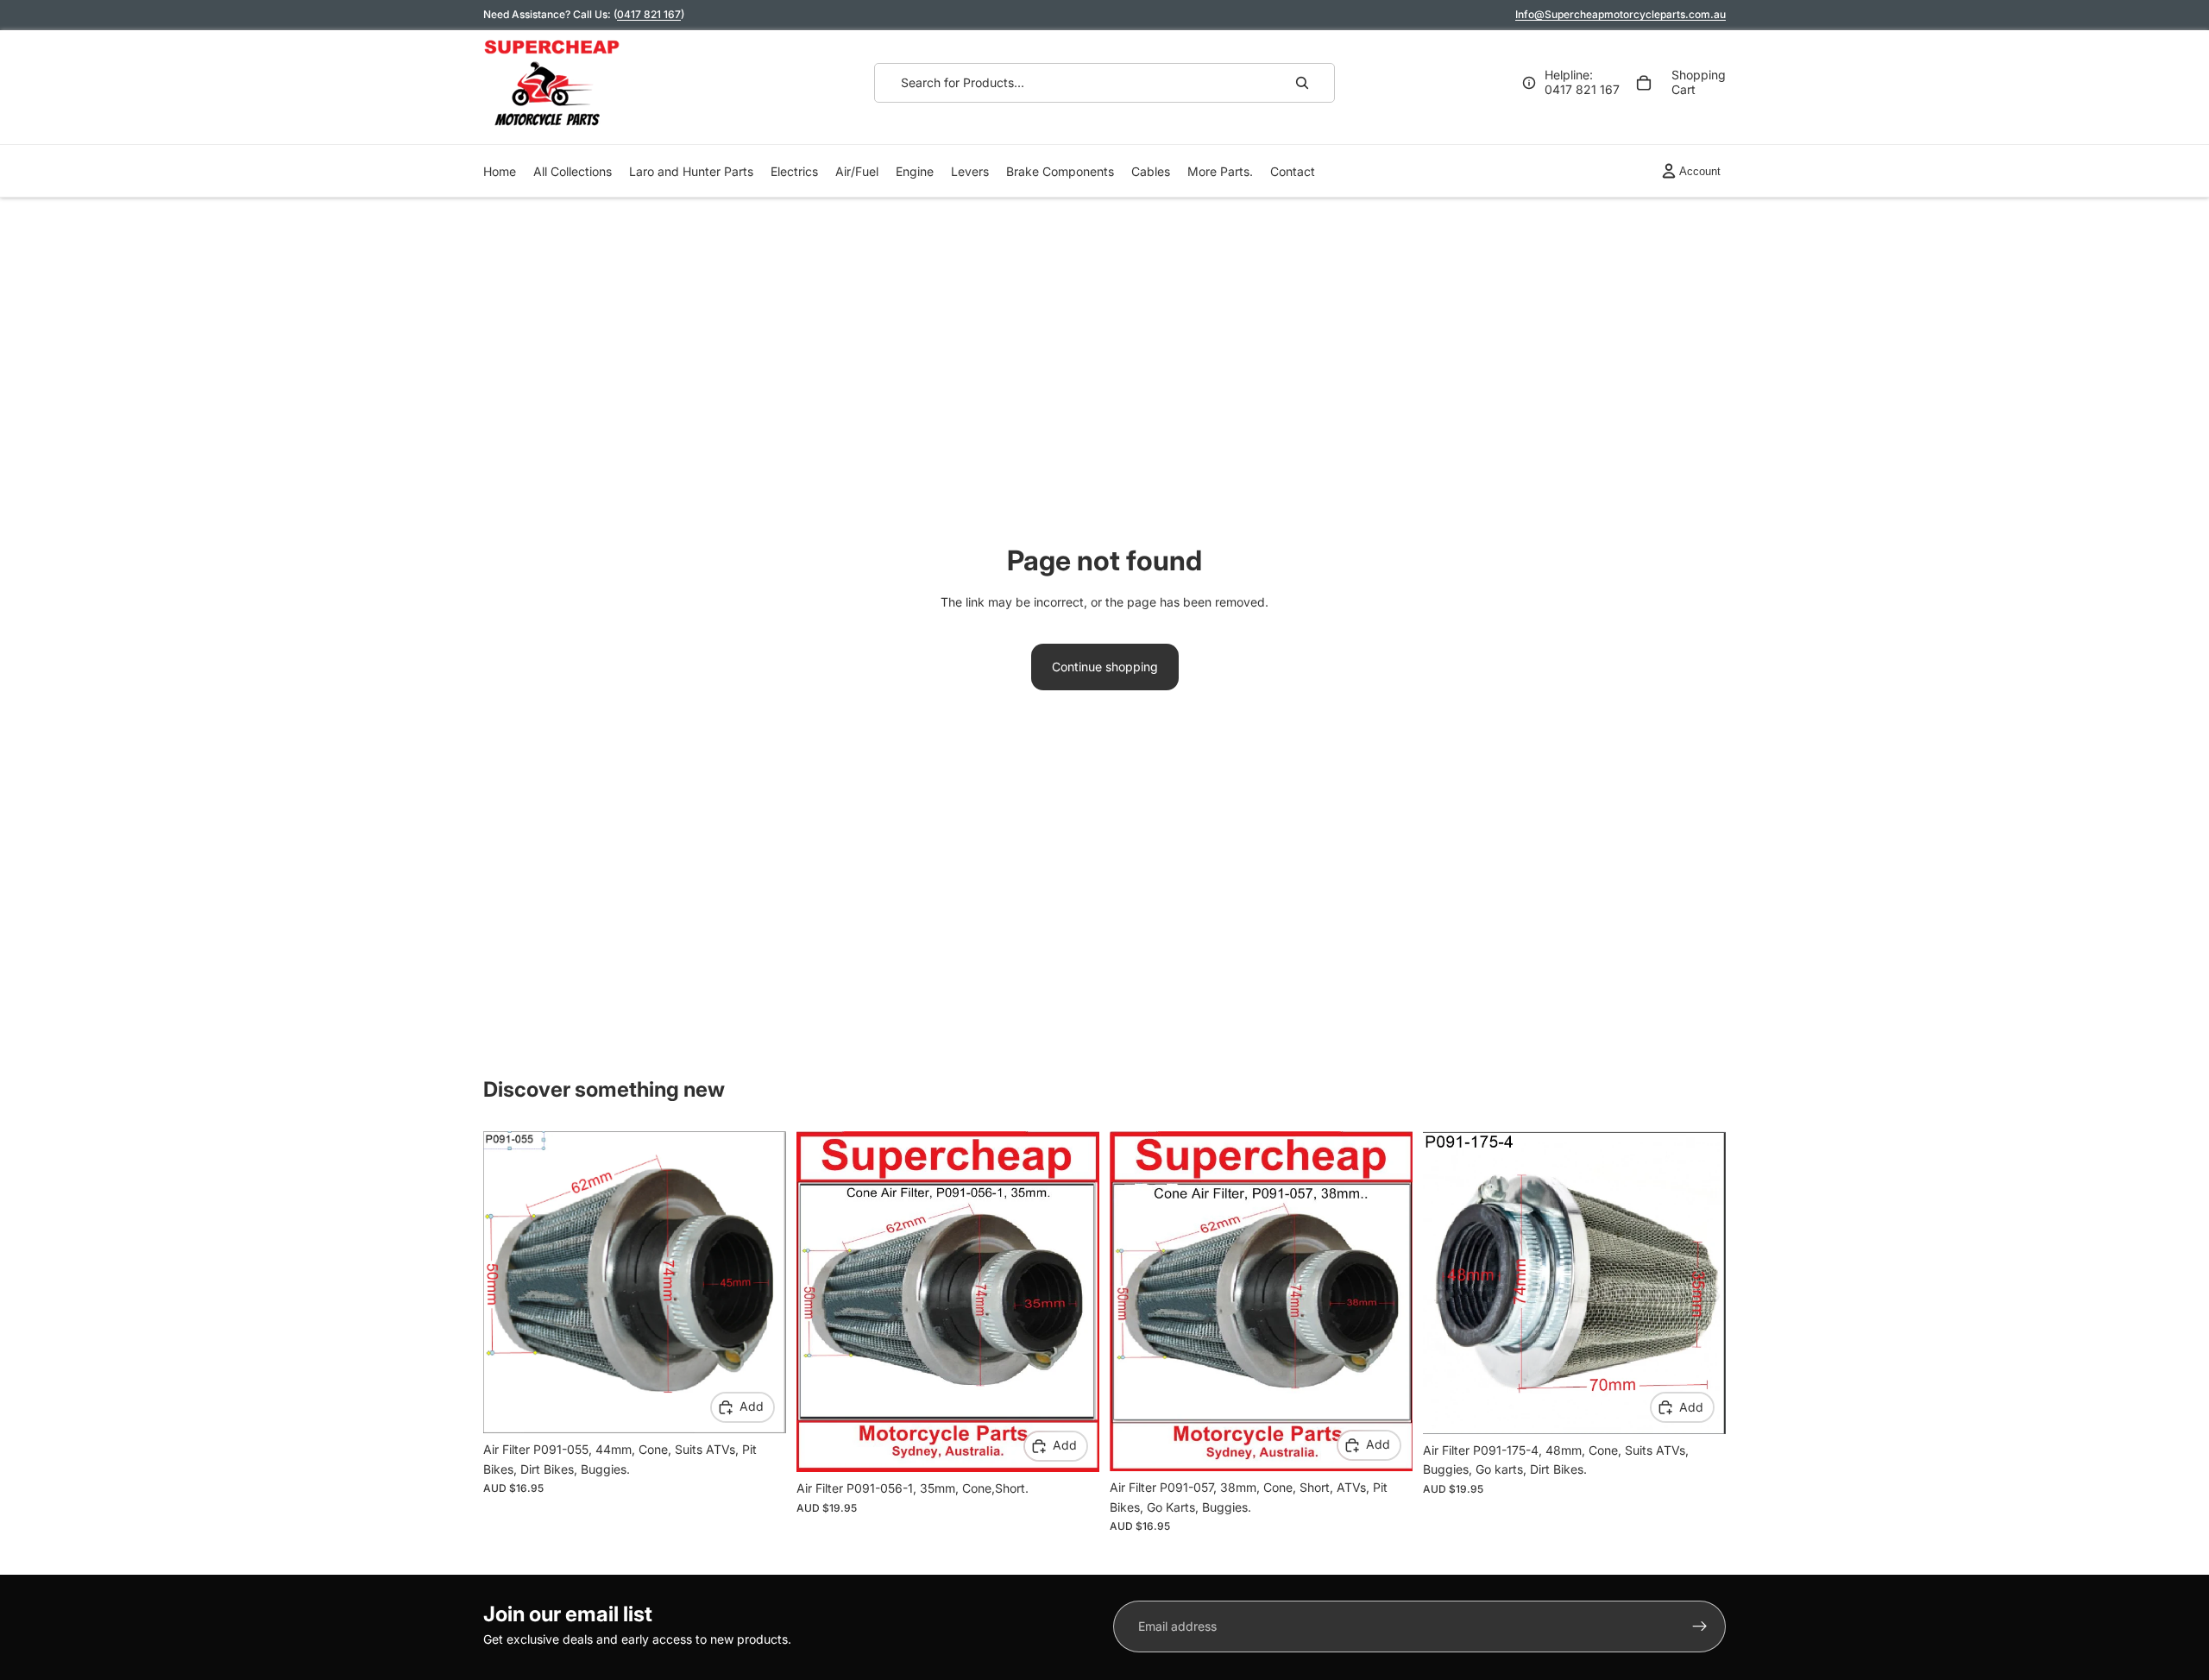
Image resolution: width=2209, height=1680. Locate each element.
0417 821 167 (649, 14)
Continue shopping (1105, 667)
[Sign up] (1700, 1627)
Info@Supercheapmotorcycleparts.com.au (1621, 14)
